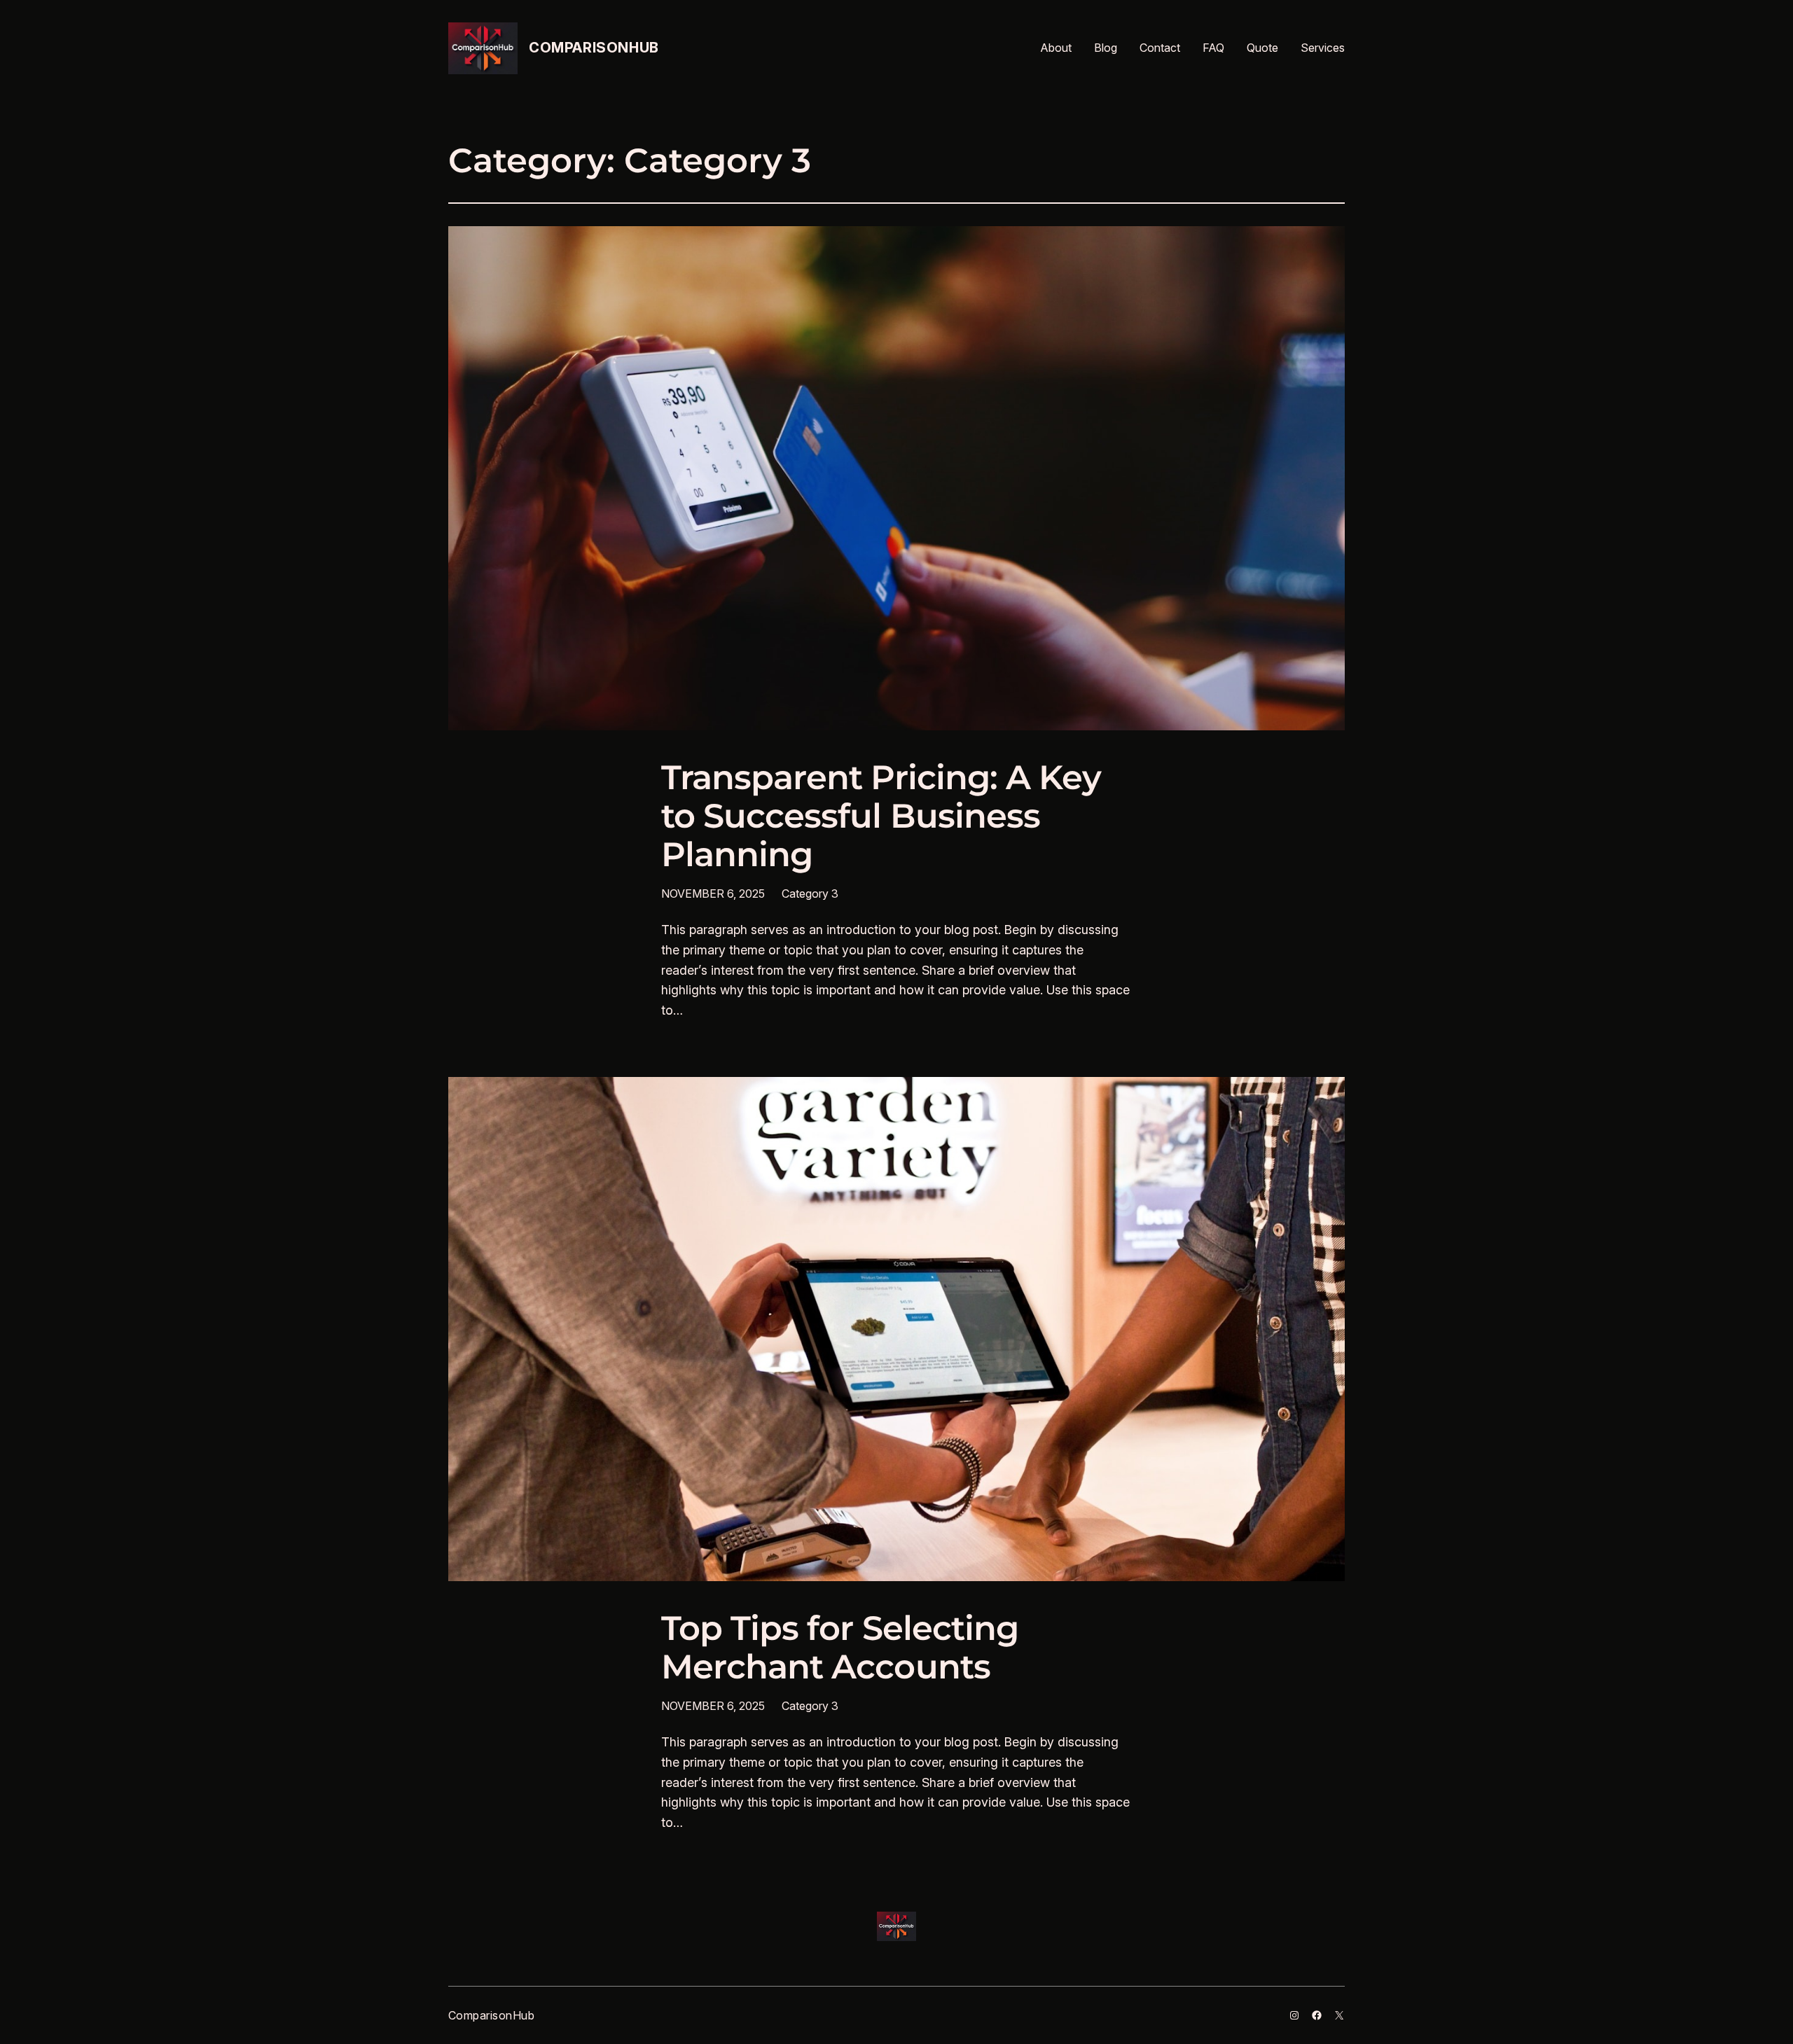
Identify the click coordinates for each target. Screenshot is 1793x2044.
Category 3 (810, 894)
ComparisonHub (594, 48)
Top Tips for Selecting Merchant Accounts (840, 1648)
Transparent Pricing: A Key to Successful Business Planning (881, 816)
